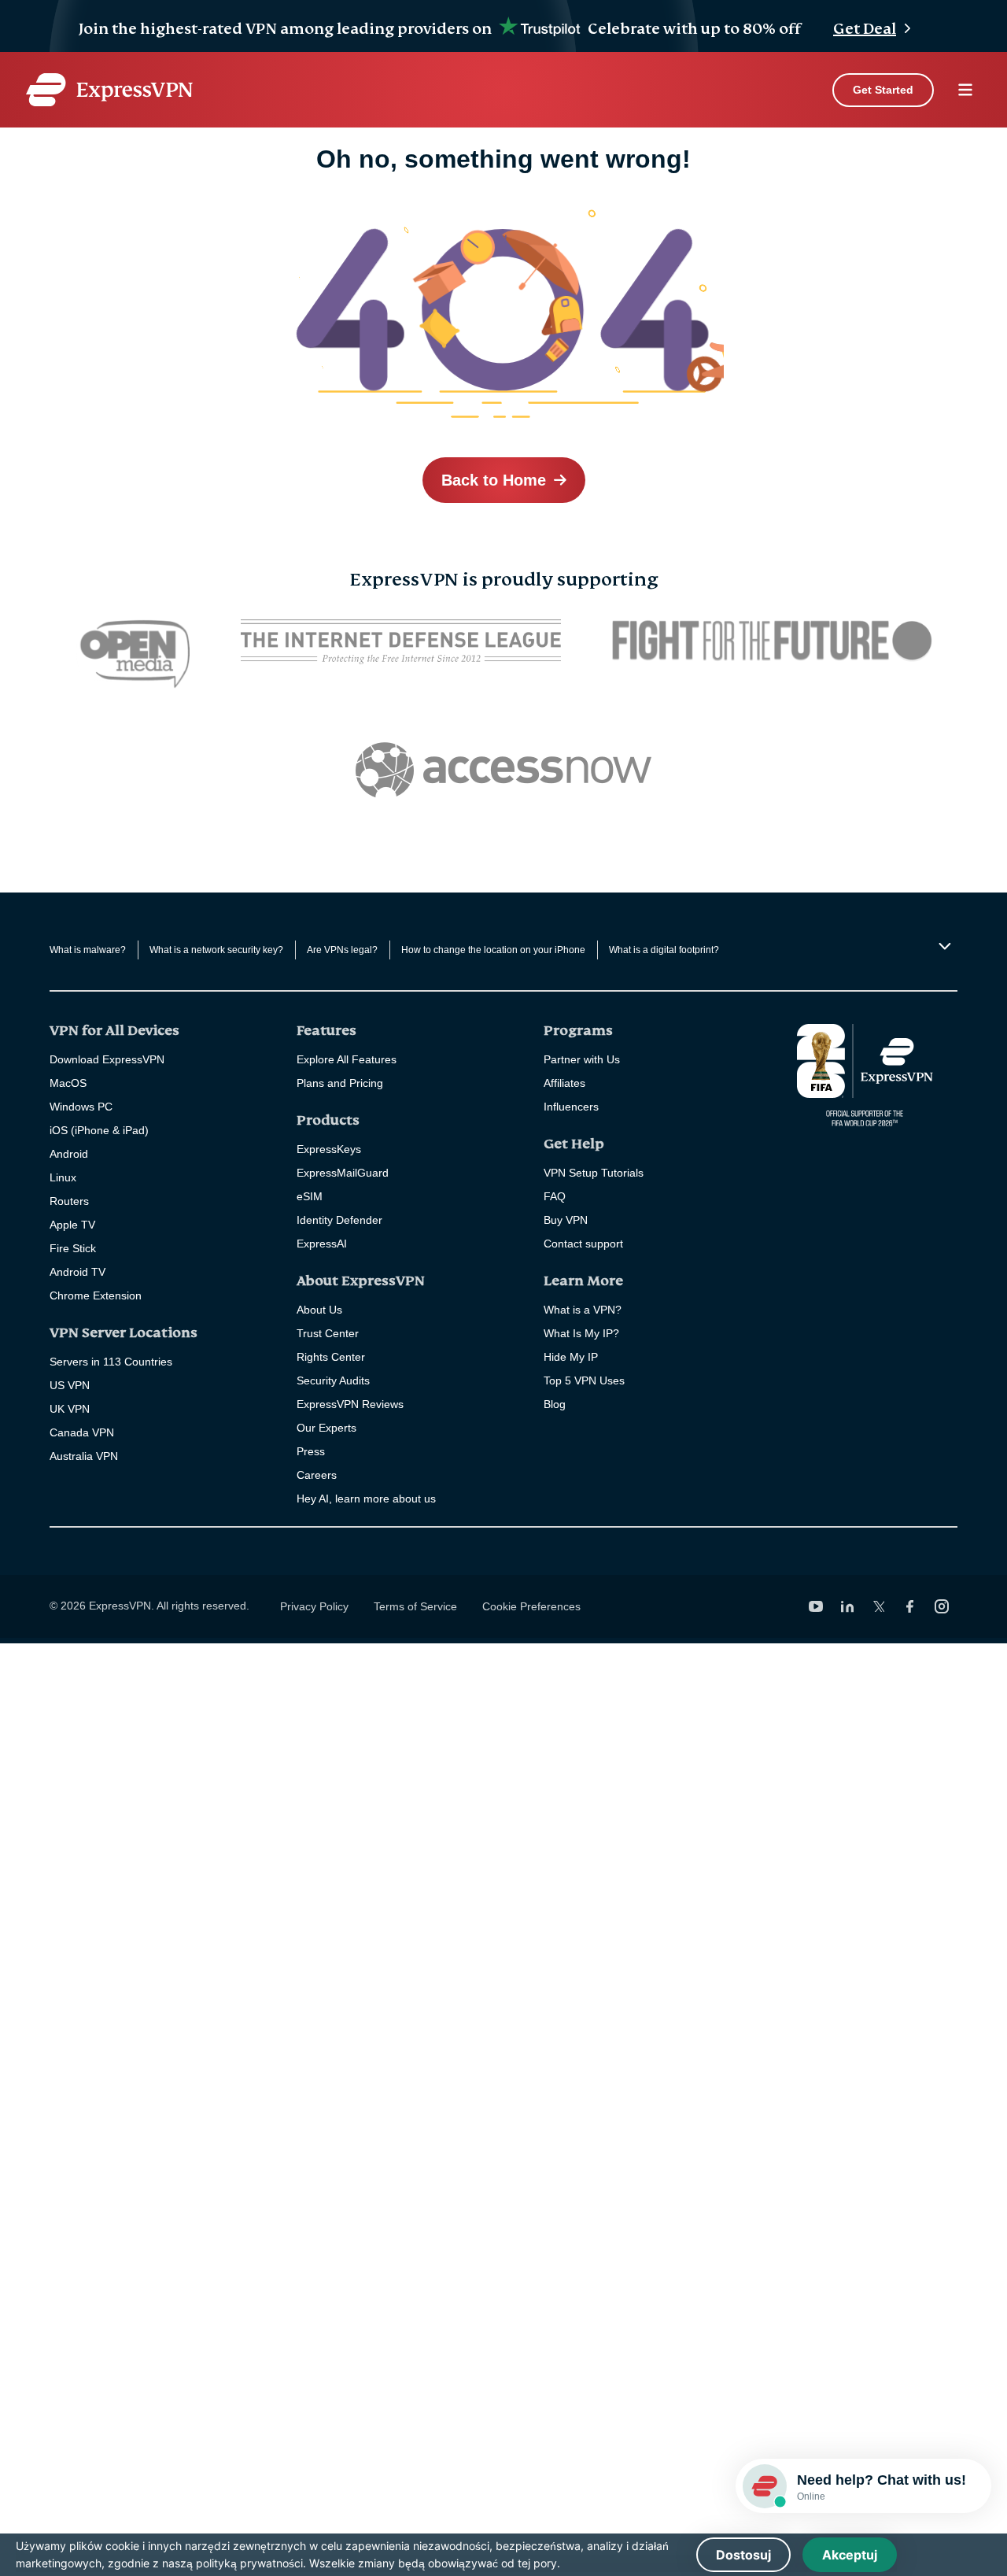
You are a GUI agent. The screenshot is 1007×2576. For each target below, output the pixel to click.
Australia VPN (84, 1456)
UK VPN (70, 1409)
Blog (555, 1404)
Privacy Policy (314, 1606)
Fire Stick (73, 1248)
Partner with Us (582, 1059)
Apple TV (72, 1225)
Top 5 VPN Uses (584, 1380)
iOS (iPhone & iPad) (99, 1130)
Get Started (883, 90)
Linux (63, 1177)
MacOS (68, 1083)
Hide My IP (571, 1357)
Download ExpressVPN (107, 1059)
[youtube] (816, 1606)
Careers (317, 1475)
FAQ (555, 1196)
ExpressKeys (329, 1149)
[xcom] (879, 1606)
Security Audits (333, 1380)
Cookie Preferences (531, 1606)
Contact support (583, 1244)
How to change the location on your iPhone (493, 950)
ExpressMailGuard (343, 1173)
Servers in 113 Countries (111, 1362)
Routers (69, 1201)
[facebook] (910, 1606)
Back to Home (494, 480)
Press (311, 1451)
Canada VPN (82, 1432)
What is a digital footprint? (664, 950)
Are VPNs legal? (342, 950)
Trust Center (328, 1333)
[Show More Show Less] (943, 946)
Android (69, 1154)
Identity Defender (339, 1220)
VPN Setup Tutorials (594, 1173)
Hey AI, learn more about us (366, 1499)
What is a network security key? (216, 950)
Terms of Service (415, 1606)
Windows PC (81, 1107)
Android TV (77, 1272)
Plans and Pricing (340, 1083)
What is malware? (88, 950)
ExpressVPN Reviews (350, 1404)
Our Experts (326, 1428)
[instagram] (942, 1606)
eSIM (310, 1196)
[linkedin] (847, 1606)
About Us (319, 1310)
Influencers (571, 1107)
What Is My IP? (581, 1333)
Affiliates (564, 1083)
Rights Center (331, 1357)
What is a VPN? (583, 1310)
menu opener (965, 90)
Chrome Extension (96, 1295)
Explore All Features (347, 1059)
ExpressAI (322, 1244)
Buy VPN (566, 1220)
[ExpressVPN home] (109, 90)
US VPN (70, 1385)
